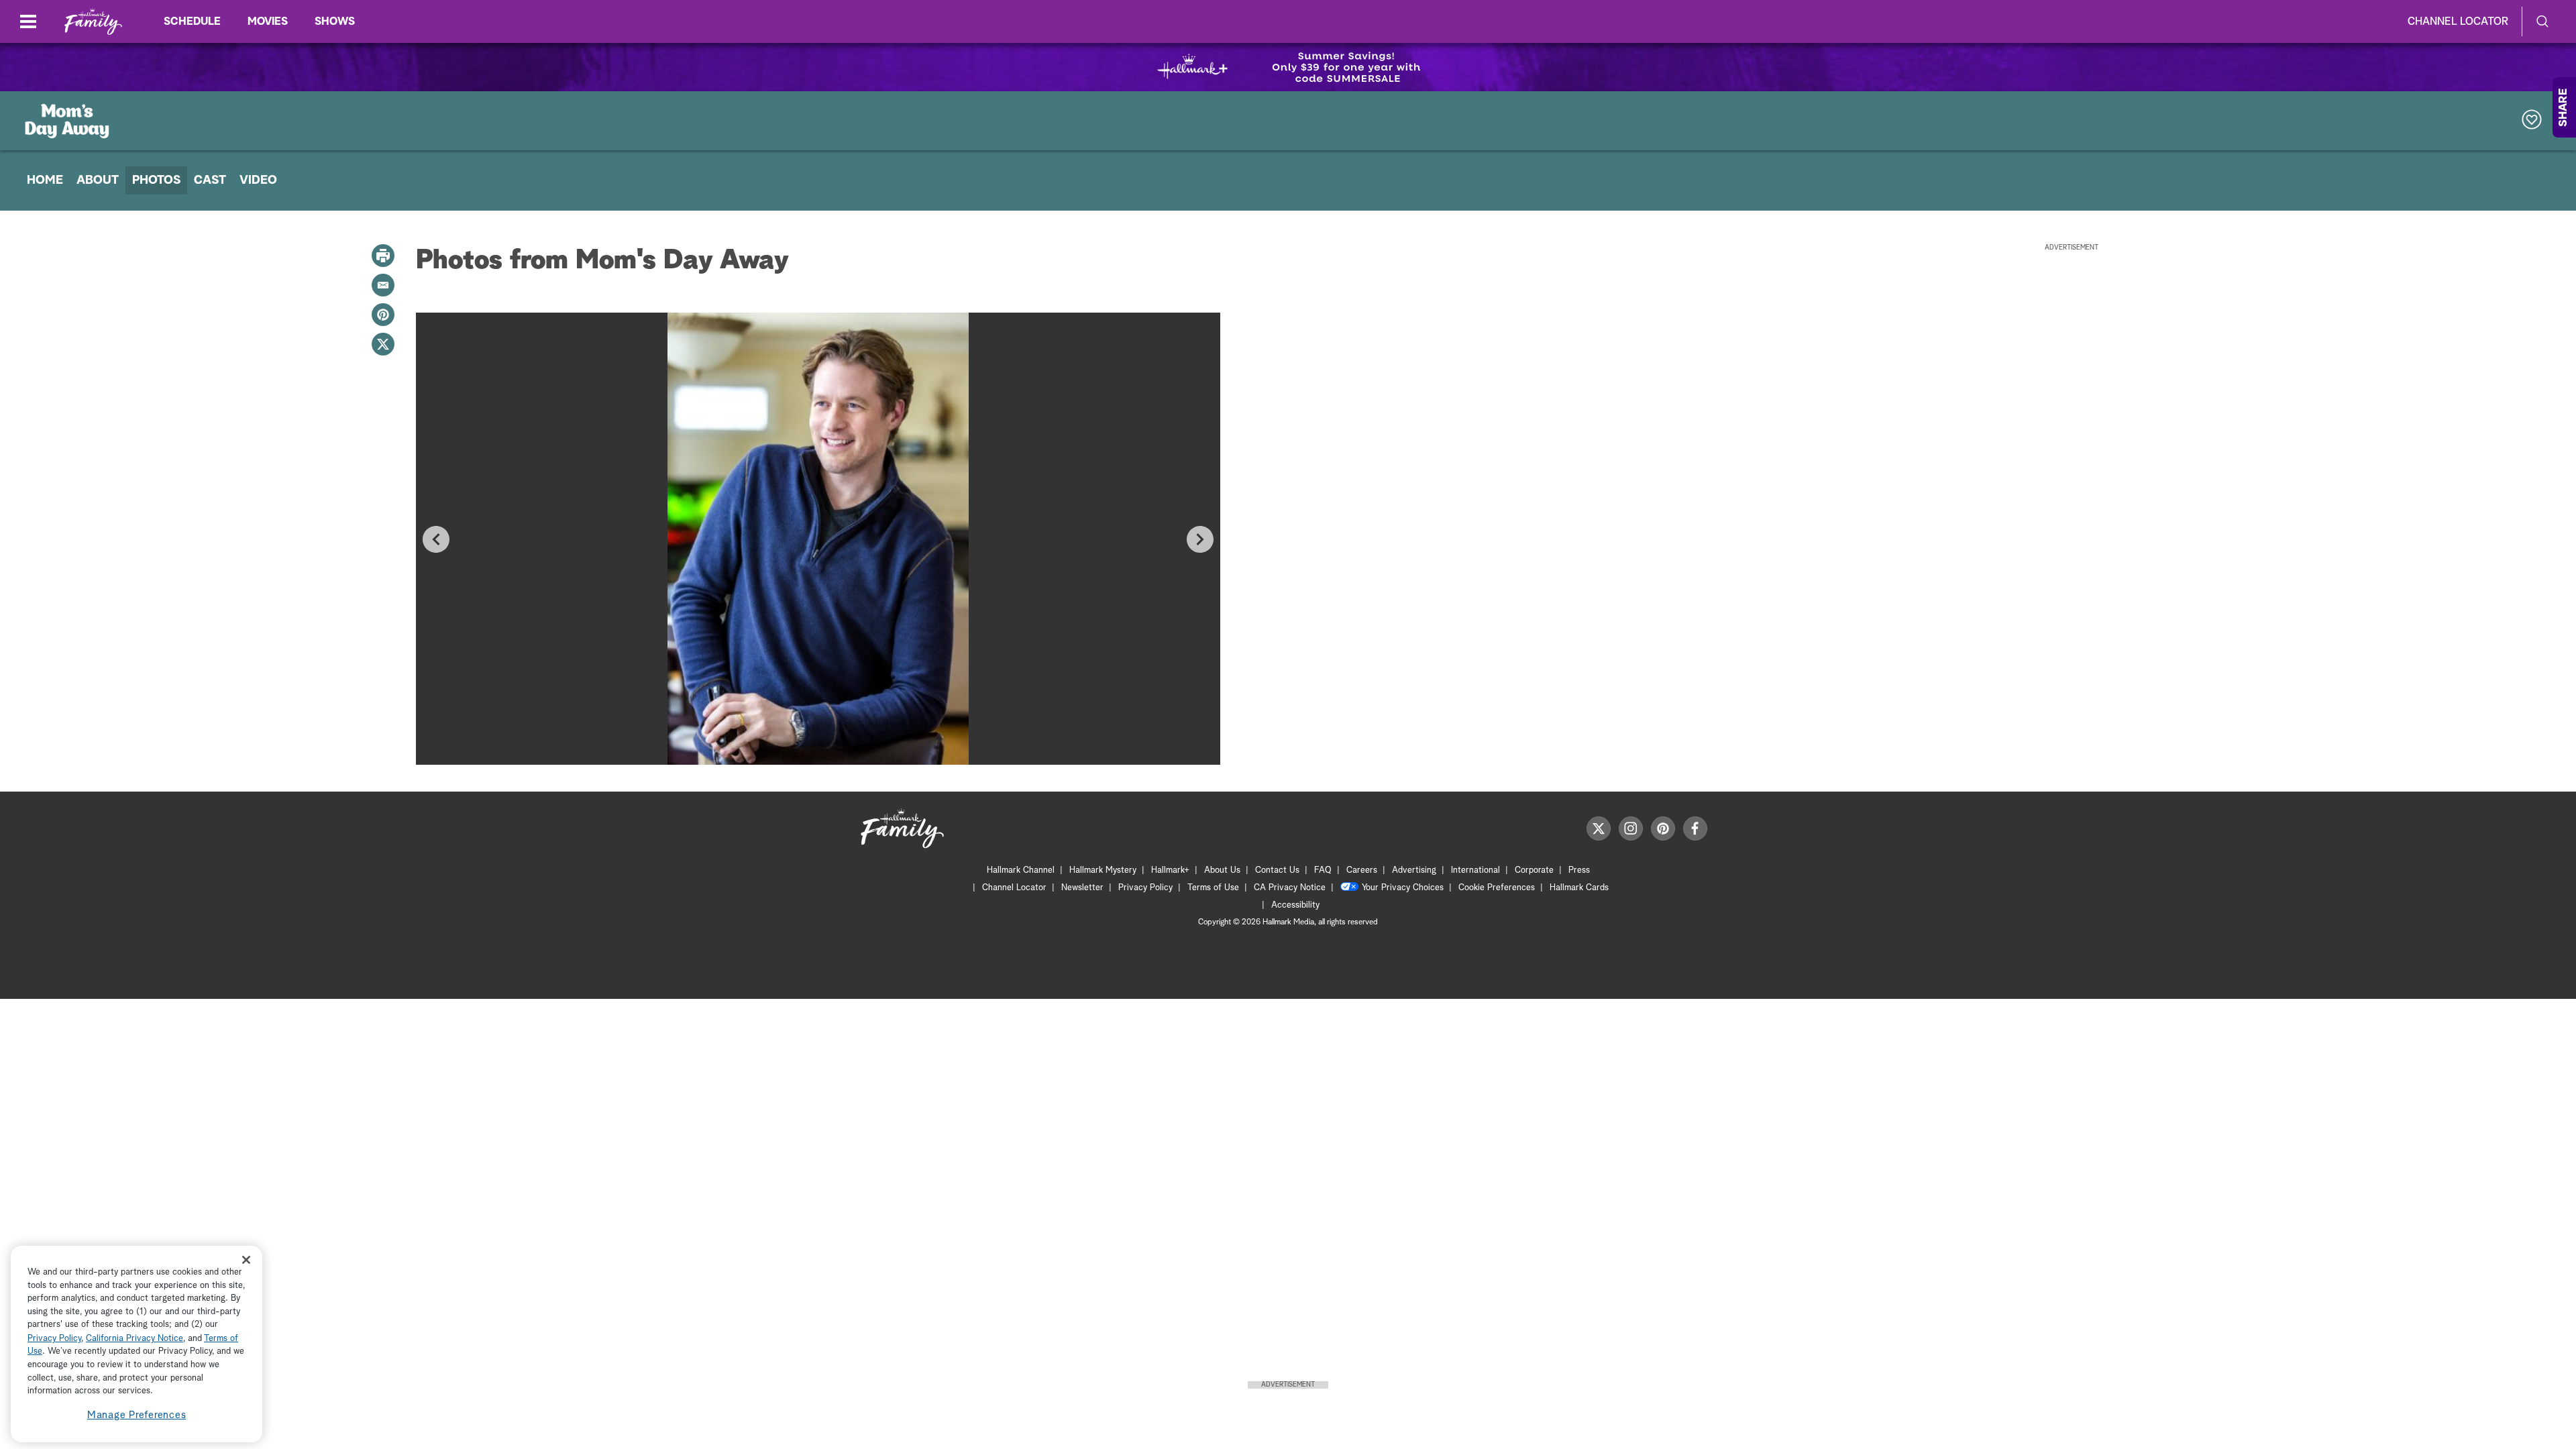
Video (258, 180)
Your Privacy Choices (1403, 888)
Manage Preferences (137, 1415)
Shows (335, 21)
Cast (210, 180)
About (98, 180)
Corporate (1534, 870)
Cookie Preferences (1497, 888)
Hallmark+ (1170, 870)
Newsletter (1082, 888)
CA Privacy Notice (1290, 888)
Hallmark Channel (1021, 870)
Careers (1362, 870)
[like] (2532, 121)
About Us (1222, 870)
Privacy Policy (1145, 888)
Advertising (1414, 870)
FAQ (1323, 870)
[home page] (93, 22)
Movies (268, 21)
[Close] (246, 1259)
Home (45, 180)
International (1475, 870)
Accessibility (1295, 905)
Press (1579, 870)
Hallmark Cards (1579, 888)
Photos (156, 180)
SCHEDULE (192, 21)
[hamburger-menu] (28, 21)
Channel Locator (2458, 21)
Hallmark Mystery (1103, 870)
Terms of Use (1213, 888)
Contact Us (1277, 870)
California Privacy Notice (135, 1339)
